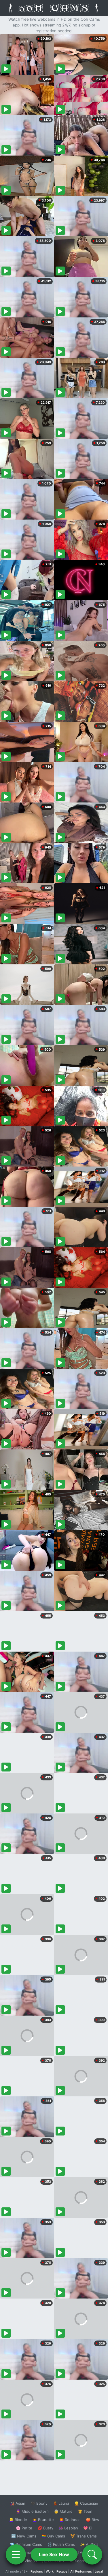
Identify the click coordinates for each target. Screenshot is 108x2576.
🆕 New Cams (24, 2536)
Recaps (62, 2571)
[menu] (16, 2554)
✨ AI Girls (89, 2544)
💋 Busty (45, 2528)
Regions (37, 2571)
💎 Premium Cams (26, 2544)
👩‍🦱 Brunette (43, 2520)
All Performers (81, 2571)
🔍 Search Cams (84, 2561)
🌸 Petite (24, 2528)
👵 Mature (63, 2511)
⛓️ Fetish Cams (61, 2544)
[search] (92, 2554)
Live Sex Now (54, 2554)
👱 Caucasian (86, 2503)
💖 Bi (88, 2528)
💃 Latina (61, 2503)
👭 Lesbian (68, 2528)
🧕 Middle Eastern (32, 2511)
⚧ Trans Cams (84, 2536)
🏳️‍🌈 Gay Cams (53, 2536)
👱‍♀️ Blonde (18, 2520)
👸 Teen (85, 2511)
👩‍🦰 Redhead (70, 2520)
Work (50, 2571)
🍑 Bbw (93, 2520)
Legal (99, 2571)
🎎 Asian (18, 2503)
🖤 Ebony (39, 2503)
